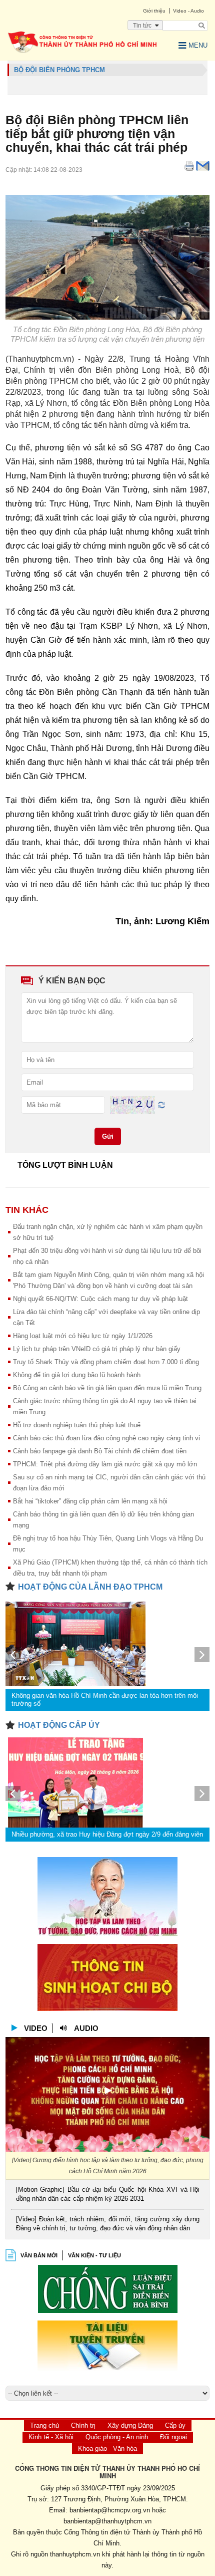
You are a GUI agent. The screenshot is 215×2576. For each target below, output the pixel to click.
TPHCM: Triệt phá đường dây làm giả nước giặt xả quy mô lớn (105, 1464)
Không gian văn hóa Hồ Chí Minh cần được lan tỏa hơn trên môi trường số (105, 1700)
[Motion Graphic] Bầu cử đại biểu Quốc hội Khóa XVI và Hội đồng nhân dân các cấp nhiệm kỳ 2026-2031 (108, 2194)
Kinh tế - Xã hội (51, 2437)
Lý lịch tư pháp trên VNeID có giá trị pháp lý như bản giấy (97, 1349)
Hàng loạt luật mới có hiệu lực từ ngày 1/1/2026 (83, 1336)
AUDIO (86, 2028)
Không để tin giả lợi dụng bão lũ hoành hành (77, 1375)
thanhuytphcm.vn (75, 2554)
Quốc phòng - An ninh (117, 2437)
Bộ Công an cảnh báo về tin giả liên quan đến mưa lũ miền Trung (107, 1388)
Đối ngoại (173, 2437)
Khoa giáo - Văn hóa (107, 2449)
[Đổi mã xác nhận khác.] (161, 1104)
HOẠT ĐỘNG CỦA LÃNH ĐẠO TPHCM (90, 1587)
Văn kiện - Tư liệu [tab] (94, 2255)
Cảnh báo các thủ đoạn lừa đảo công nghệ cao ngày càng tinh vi (106, 1438)
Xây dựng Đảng (130, 2425)
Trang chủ (44, 2425)
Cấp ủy (175, 2425)
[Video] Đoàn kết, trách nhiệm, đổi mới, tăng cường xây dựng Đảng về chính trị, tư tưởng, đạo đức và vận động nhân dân (108, 2224)
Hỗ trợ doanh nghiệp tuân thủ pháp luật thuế (77, 1425)
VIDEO (36, 2028)
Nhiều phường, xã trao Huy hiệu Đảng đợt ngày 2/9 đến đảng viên (107, 1834)
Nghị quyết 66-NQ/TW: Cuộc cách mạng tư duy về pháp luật (100, 1299)
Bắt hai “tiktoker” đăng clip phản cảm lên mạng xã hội (90, 1501)
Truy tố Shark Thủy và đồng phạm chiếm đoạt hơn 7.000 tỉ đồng (106, 1362)
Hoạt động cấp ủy (59, 1725)
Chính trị (83, 2425)
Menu (198, 45)
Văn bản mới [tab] (39, 2255)
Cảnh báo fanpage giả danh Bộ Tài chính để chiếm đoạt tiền (100, 1451)
